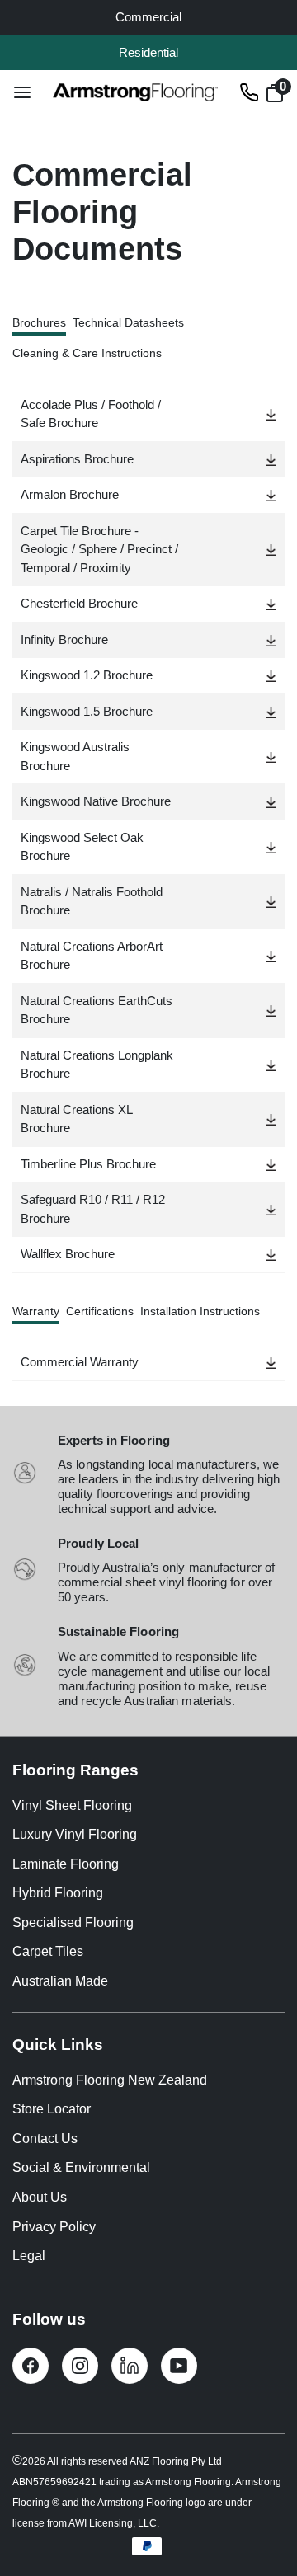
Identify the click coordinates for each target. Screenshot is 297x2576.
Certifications (100, 1311)
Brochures (39, 322)
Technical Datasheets (128, 322)
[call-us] (249, 92)
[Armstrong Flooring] (136, 92)
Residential (148, 52)
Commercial (148, 17)
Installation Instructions (200, 1311)
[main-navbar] (22, 92)
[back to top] (260, 2504)
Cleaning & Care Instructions (87, 353)
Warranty (36, 1311)
